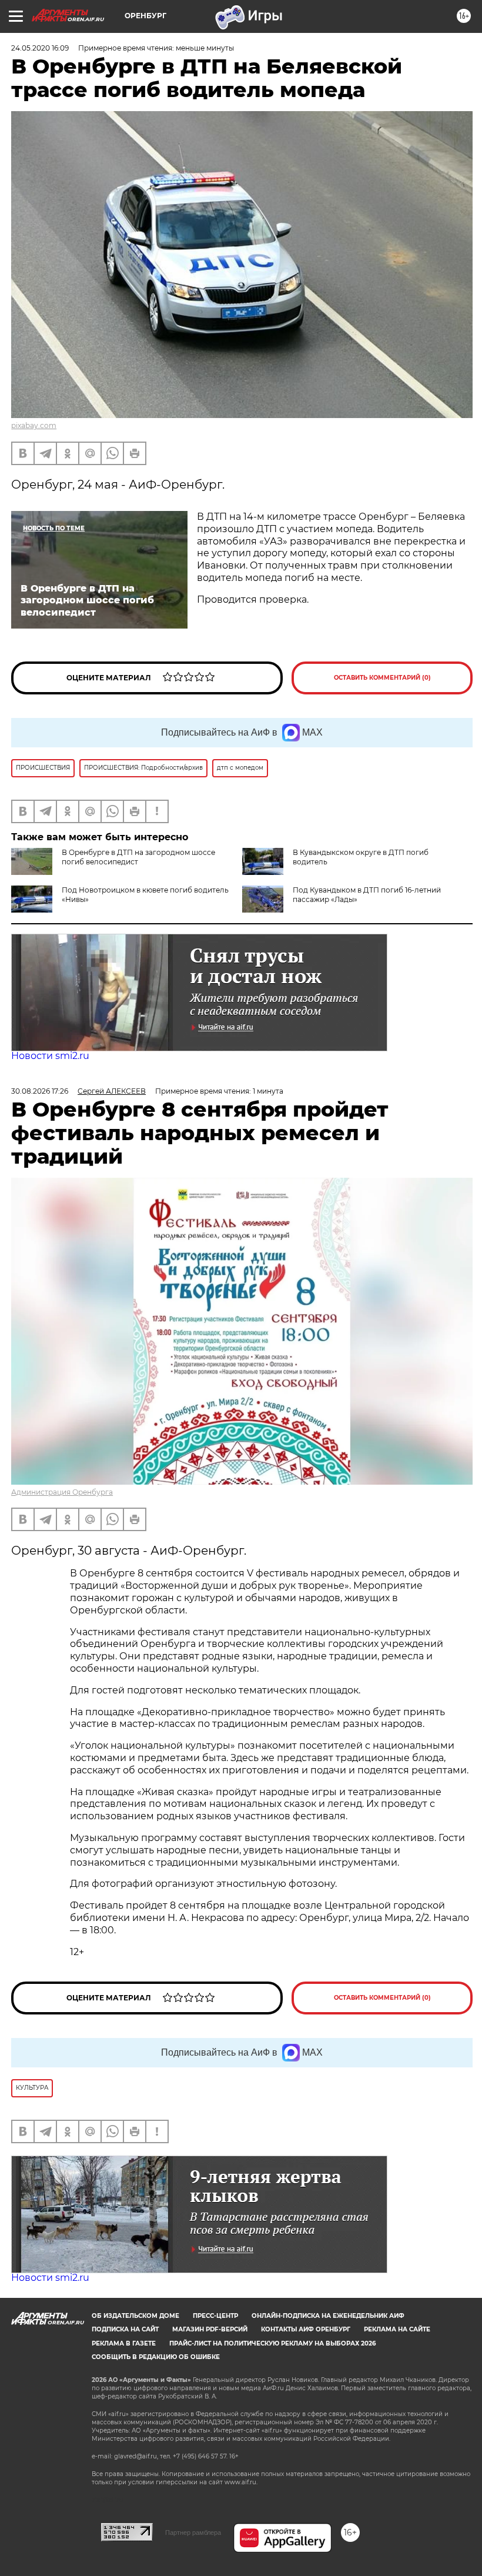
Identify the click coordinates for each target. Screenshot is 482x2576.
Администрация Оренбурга (62, 1492)
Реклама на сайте (397, 2329)
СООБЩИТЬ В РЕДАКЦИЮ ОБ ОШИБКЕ (156, 2357)
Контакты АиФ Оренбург (306, 2329)
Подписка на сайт (125, 2329)
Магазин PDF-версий (210, 2329)
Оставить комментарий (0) (382, 678)
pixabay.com (34, 425)
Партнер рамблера (193, 2532)
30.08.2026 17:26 (40, 1091)
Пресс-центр (215, 2316)
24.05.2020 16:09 (40, 48)
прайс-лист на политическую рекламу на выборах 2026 (272, 2343)
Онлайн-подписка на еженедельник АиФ (328, 2316)
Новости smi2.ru (50, 1056)
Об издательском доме (135, 2316)
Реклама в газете (124, 2343)
